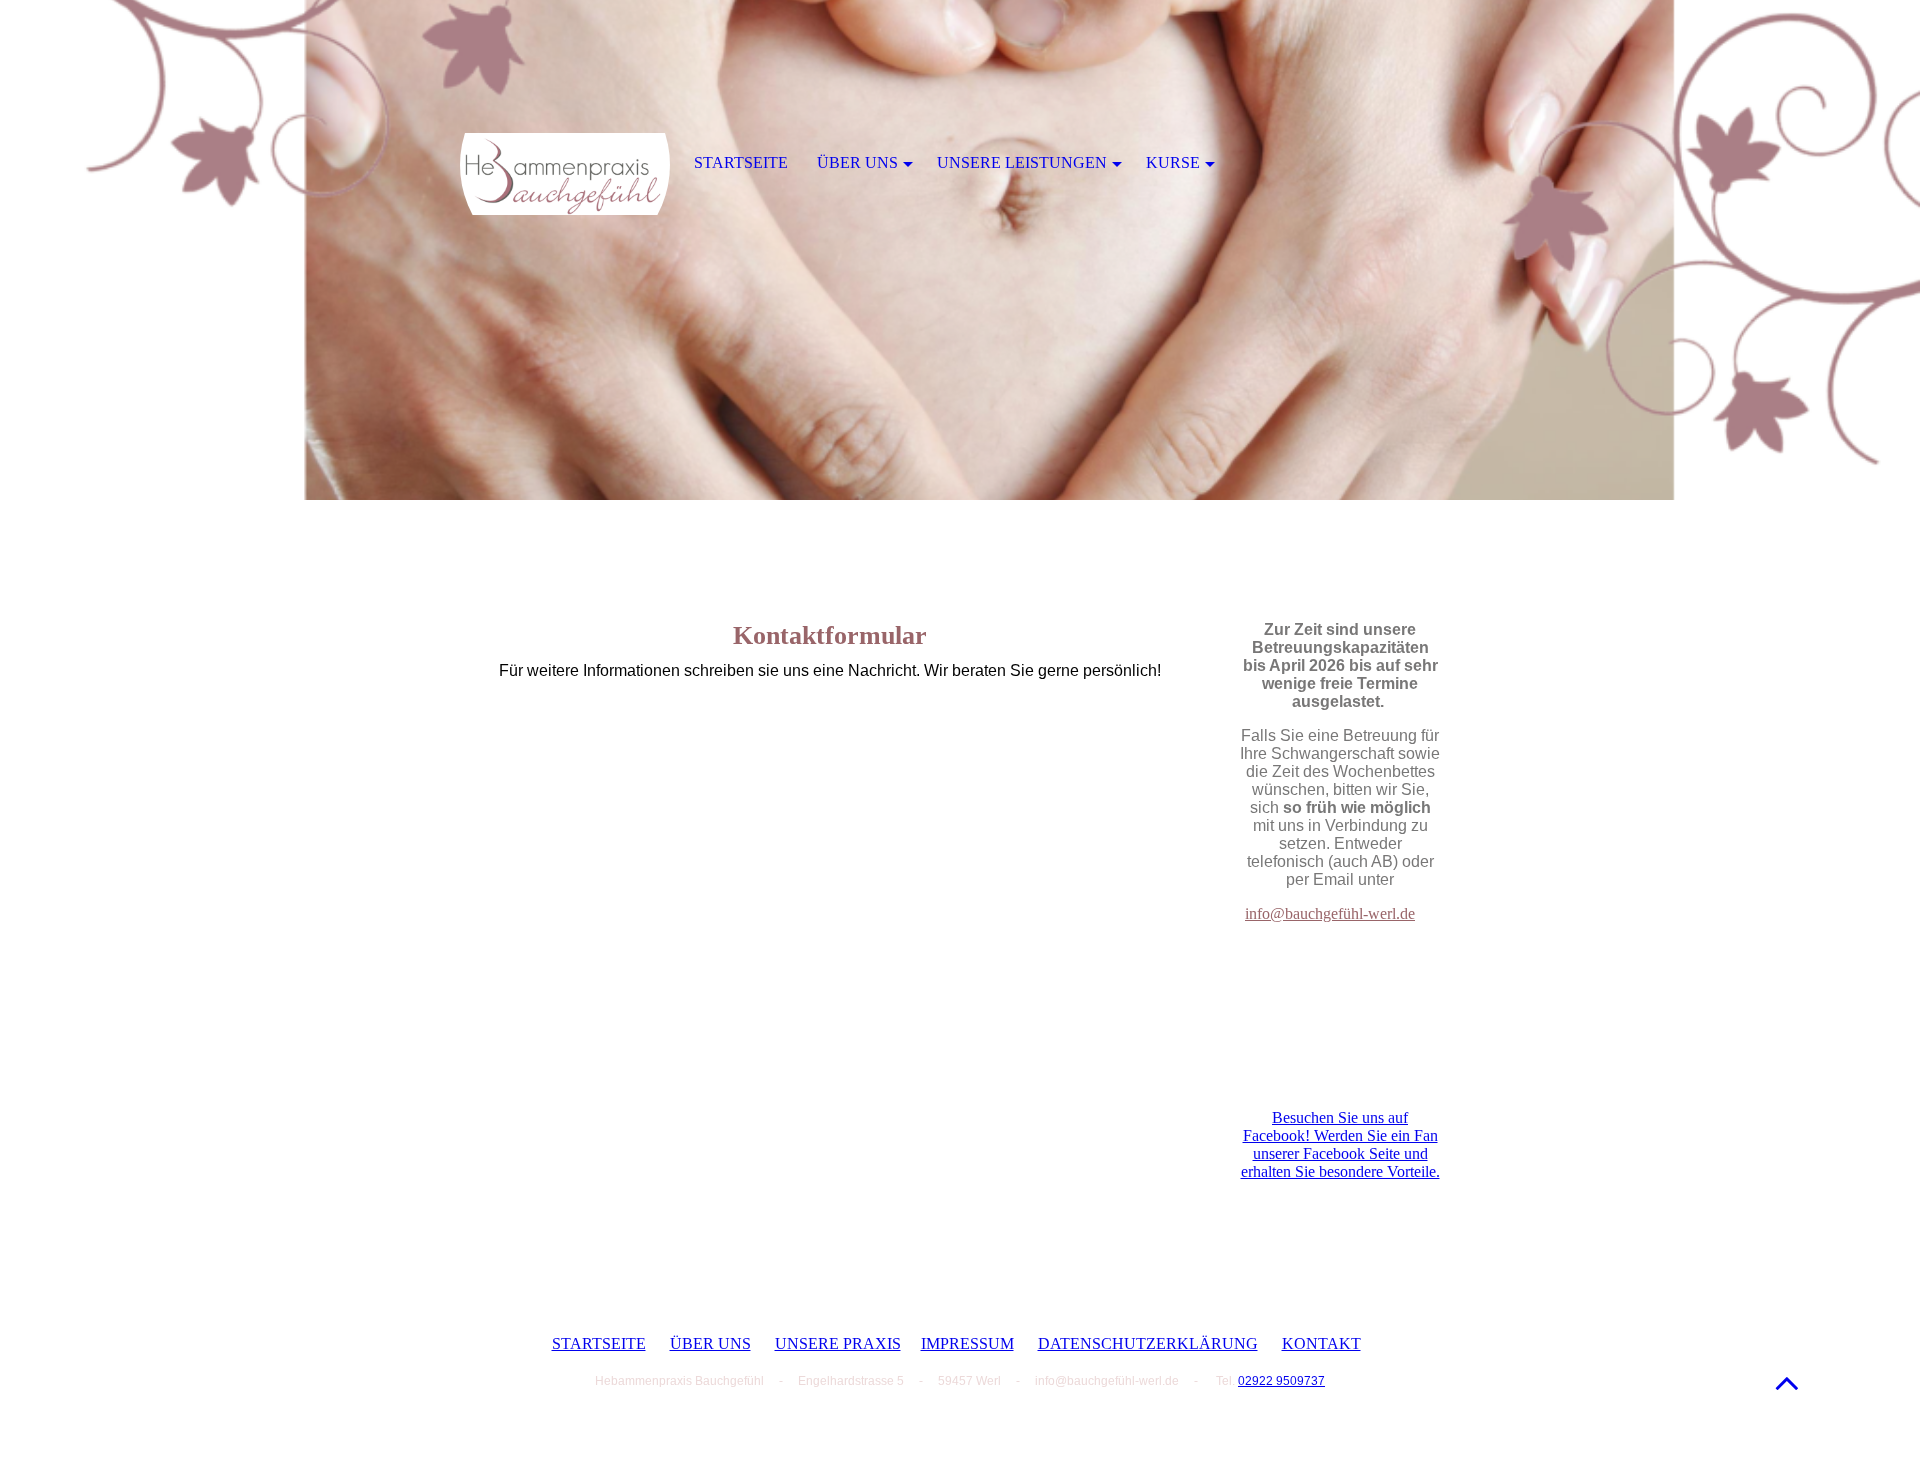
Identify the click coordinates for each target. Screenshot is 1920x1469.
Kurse (1173, 162)
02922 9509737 (1281, 1381)
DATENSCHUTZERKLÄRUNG (1148, 1343)
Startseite (741, 162)
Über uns (857, 162)
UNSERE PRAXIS (838, 1343)
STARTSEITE (599, 1343)
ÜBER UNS (710, 1343)
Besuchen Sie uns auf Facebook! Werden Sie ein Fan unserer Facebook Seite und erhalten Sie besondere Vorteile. (1340, 1144)
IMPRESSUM (967, 1343)
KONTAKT (1321, 1343)
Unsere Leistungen (1022, 162)
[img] (960, 250)
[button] (1787, 1382)
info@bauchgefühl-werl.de (1330, 913)
